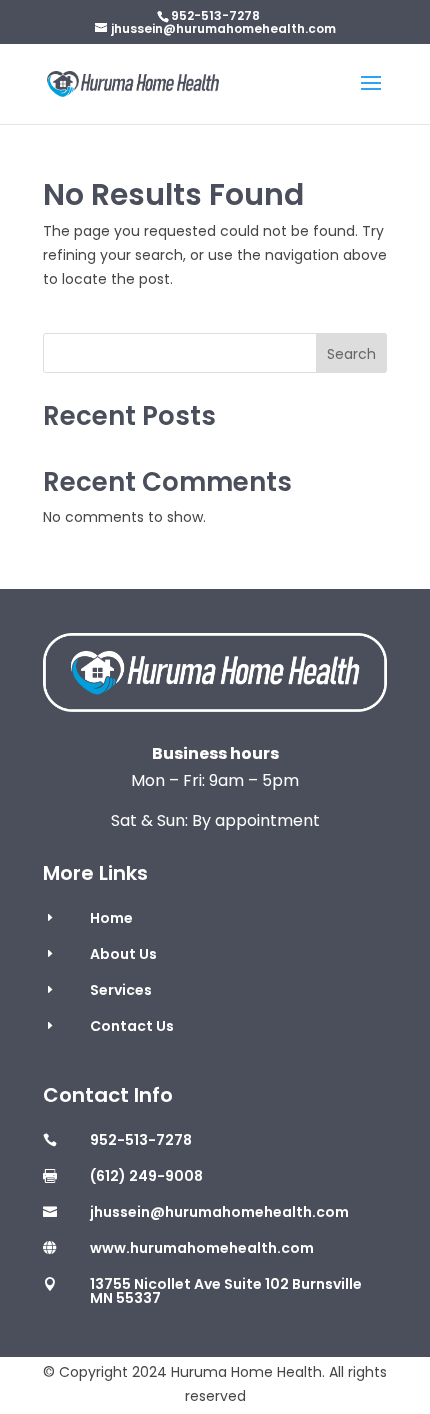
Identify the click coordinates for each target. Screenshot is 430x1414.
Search (351, 354)
